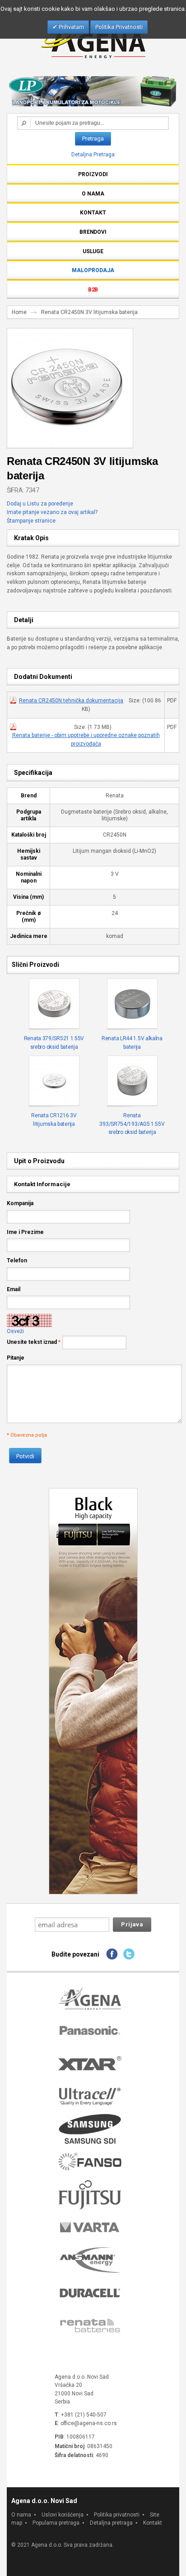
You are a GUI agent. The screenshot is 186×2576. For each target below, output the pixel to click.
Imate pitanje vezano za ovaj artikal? (52, 512)
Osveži (15, 1331)
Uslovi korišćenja (63, 2515)
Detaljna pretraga (111, 2523)
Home (19, 312)
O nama (21, 2515)
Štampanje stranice (31, 521)
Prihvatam (71, 27)
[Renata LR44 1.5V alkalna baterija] (132, 1004)
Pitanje (16, 1358)
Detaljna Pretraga (93, 155)
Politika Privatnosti (119, 27)
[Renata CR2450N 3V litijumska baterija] (67, 332)
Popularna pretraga (56, 2523)
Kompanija (20, 1203)
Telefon (17, 1261)
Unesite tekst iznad (32, 1342)
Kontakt (153, 2523)
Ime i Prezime (25, 1232)
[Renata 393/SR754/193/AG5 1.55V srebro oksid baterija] (132, 1081)
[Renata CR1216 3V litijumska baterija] (54, 1081)
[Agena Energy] (93, 39)
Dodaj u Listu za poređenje (40, 504)
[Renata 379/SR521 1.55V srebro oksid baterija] (54, 1004)
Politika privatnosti (117, 2515)
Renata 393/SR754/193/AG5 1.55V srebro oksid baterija (132, 1124)
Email (14, 1289)
